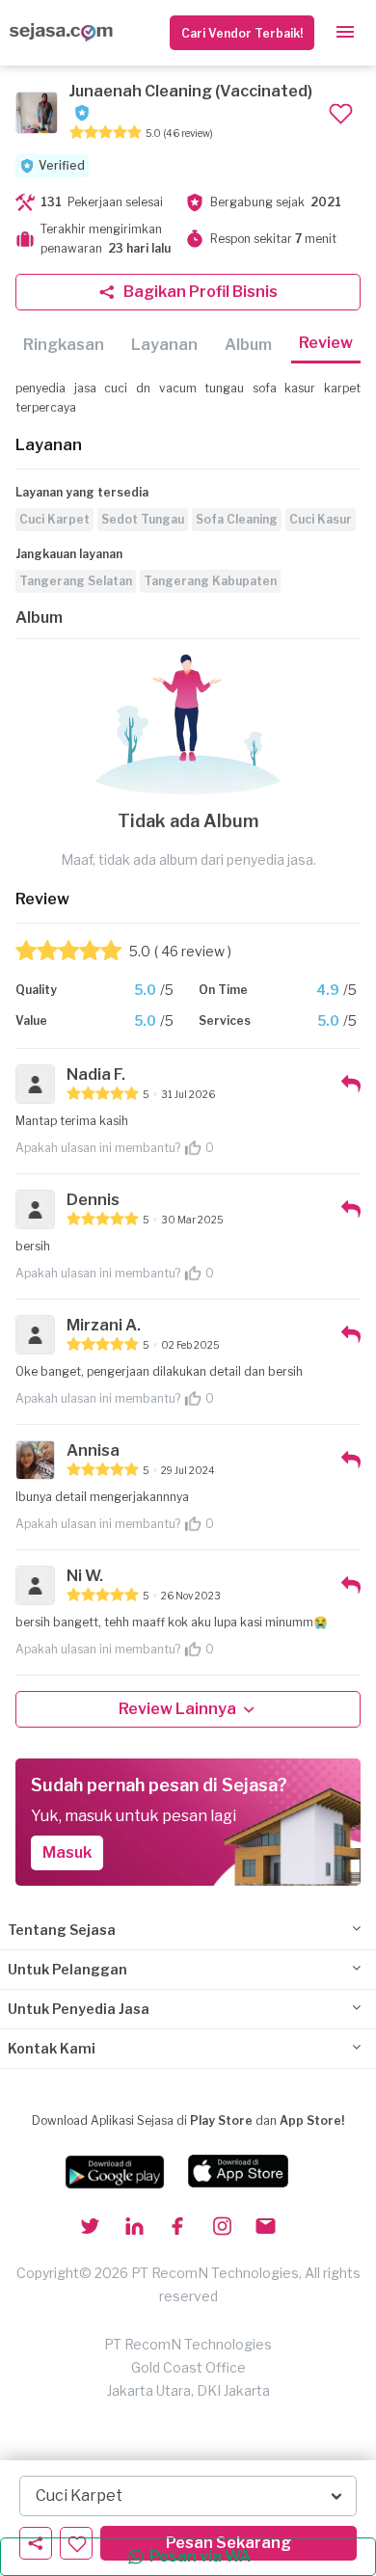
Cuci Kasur (321, 519)
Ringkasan (64, 345)
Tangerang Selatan (76, 581)
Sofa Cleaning (237, 519)
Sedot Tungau (143, 519)
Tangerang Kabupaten (210, 581)
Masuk (67, 1852)
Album (248, 345)
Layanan (164, 345)
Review (326, 343)
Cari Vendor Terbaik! (242, 33)
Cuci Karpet (54, 519)
